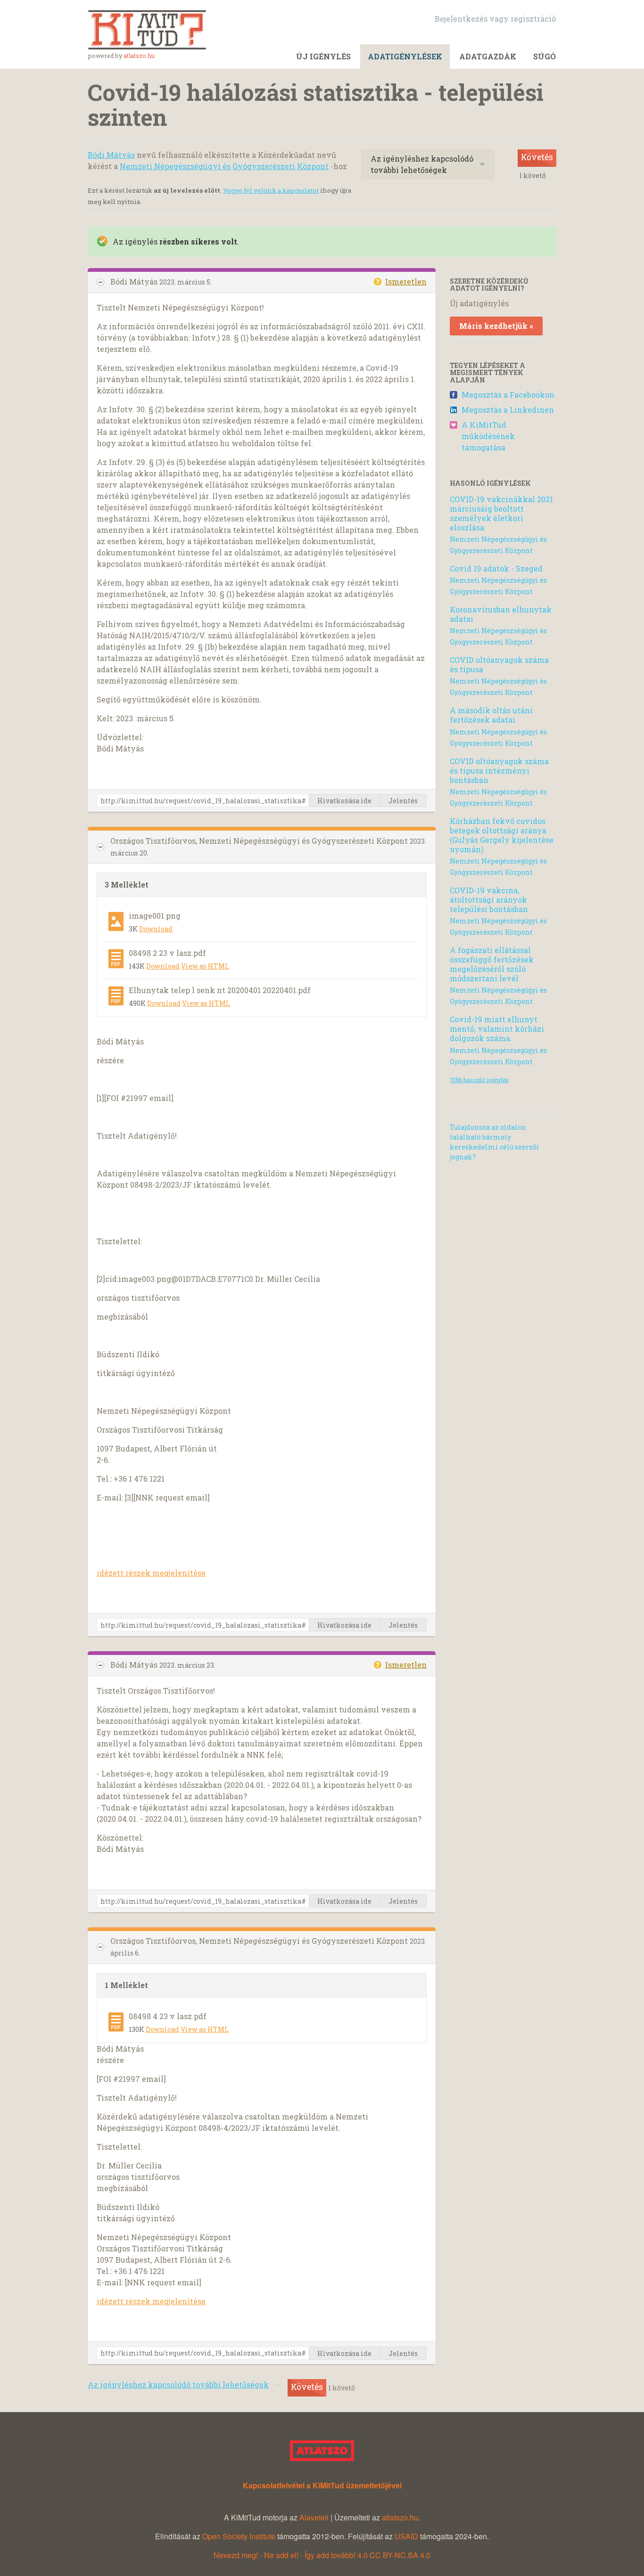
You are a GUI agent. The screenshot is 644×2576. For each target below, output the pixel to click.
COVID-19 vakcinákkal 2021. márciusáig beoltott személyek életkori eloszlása (502, 513)
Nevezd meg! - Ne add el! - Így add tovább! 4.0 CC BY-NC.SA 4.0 (322, 2555)
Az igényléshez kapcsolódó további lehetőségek (422, 164)
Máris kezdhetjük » (496, 326)
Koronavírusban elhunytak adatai (501, 614)
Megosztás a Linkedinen (508, 410)
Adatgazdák (488, 56)
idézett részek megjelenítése (151, 1573)
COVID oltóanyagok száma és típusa (499, 664)
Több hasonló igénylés (479, 1080)
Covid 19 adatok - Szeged (496, 568)
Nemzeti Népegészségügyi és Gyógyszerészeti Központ (224, 166)
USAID (406, 2536)
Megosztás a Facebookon (508, 395)
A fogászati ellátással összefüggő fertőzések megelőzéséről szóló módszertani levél (492, 964)
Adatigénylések (405, 56)
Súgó (545, 56)
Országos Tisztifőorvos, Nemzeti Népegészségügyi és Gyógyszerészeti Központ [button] (260, 841)
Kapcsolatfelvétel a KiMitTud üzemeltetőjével (322, 2485)
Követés (537, 157)
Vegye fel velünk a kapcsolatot (271, 190)
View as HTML (205, 966)
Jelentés (403, 801)
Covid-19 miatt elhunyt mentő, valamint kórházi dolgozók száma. (497, 1029)
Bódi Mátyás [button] (135, 281)
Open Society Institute (239, 2536)
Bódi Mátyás (111, 155)
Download (156, 929)
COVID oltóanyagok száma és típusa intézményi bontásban (499, 770)
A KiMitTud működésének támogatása (488, 436)
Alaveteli (314, 2517)
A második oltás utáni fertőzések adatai (491, 715)
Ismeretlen (406, 281)
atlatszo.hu (139, 56)
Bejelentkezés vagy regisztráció (495, 19)
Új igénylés (323, 56)
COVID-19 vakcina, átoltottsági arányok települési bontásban (489, 900)
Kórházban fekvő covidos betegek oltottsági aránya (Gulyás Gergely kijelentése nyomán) (502, 835)
